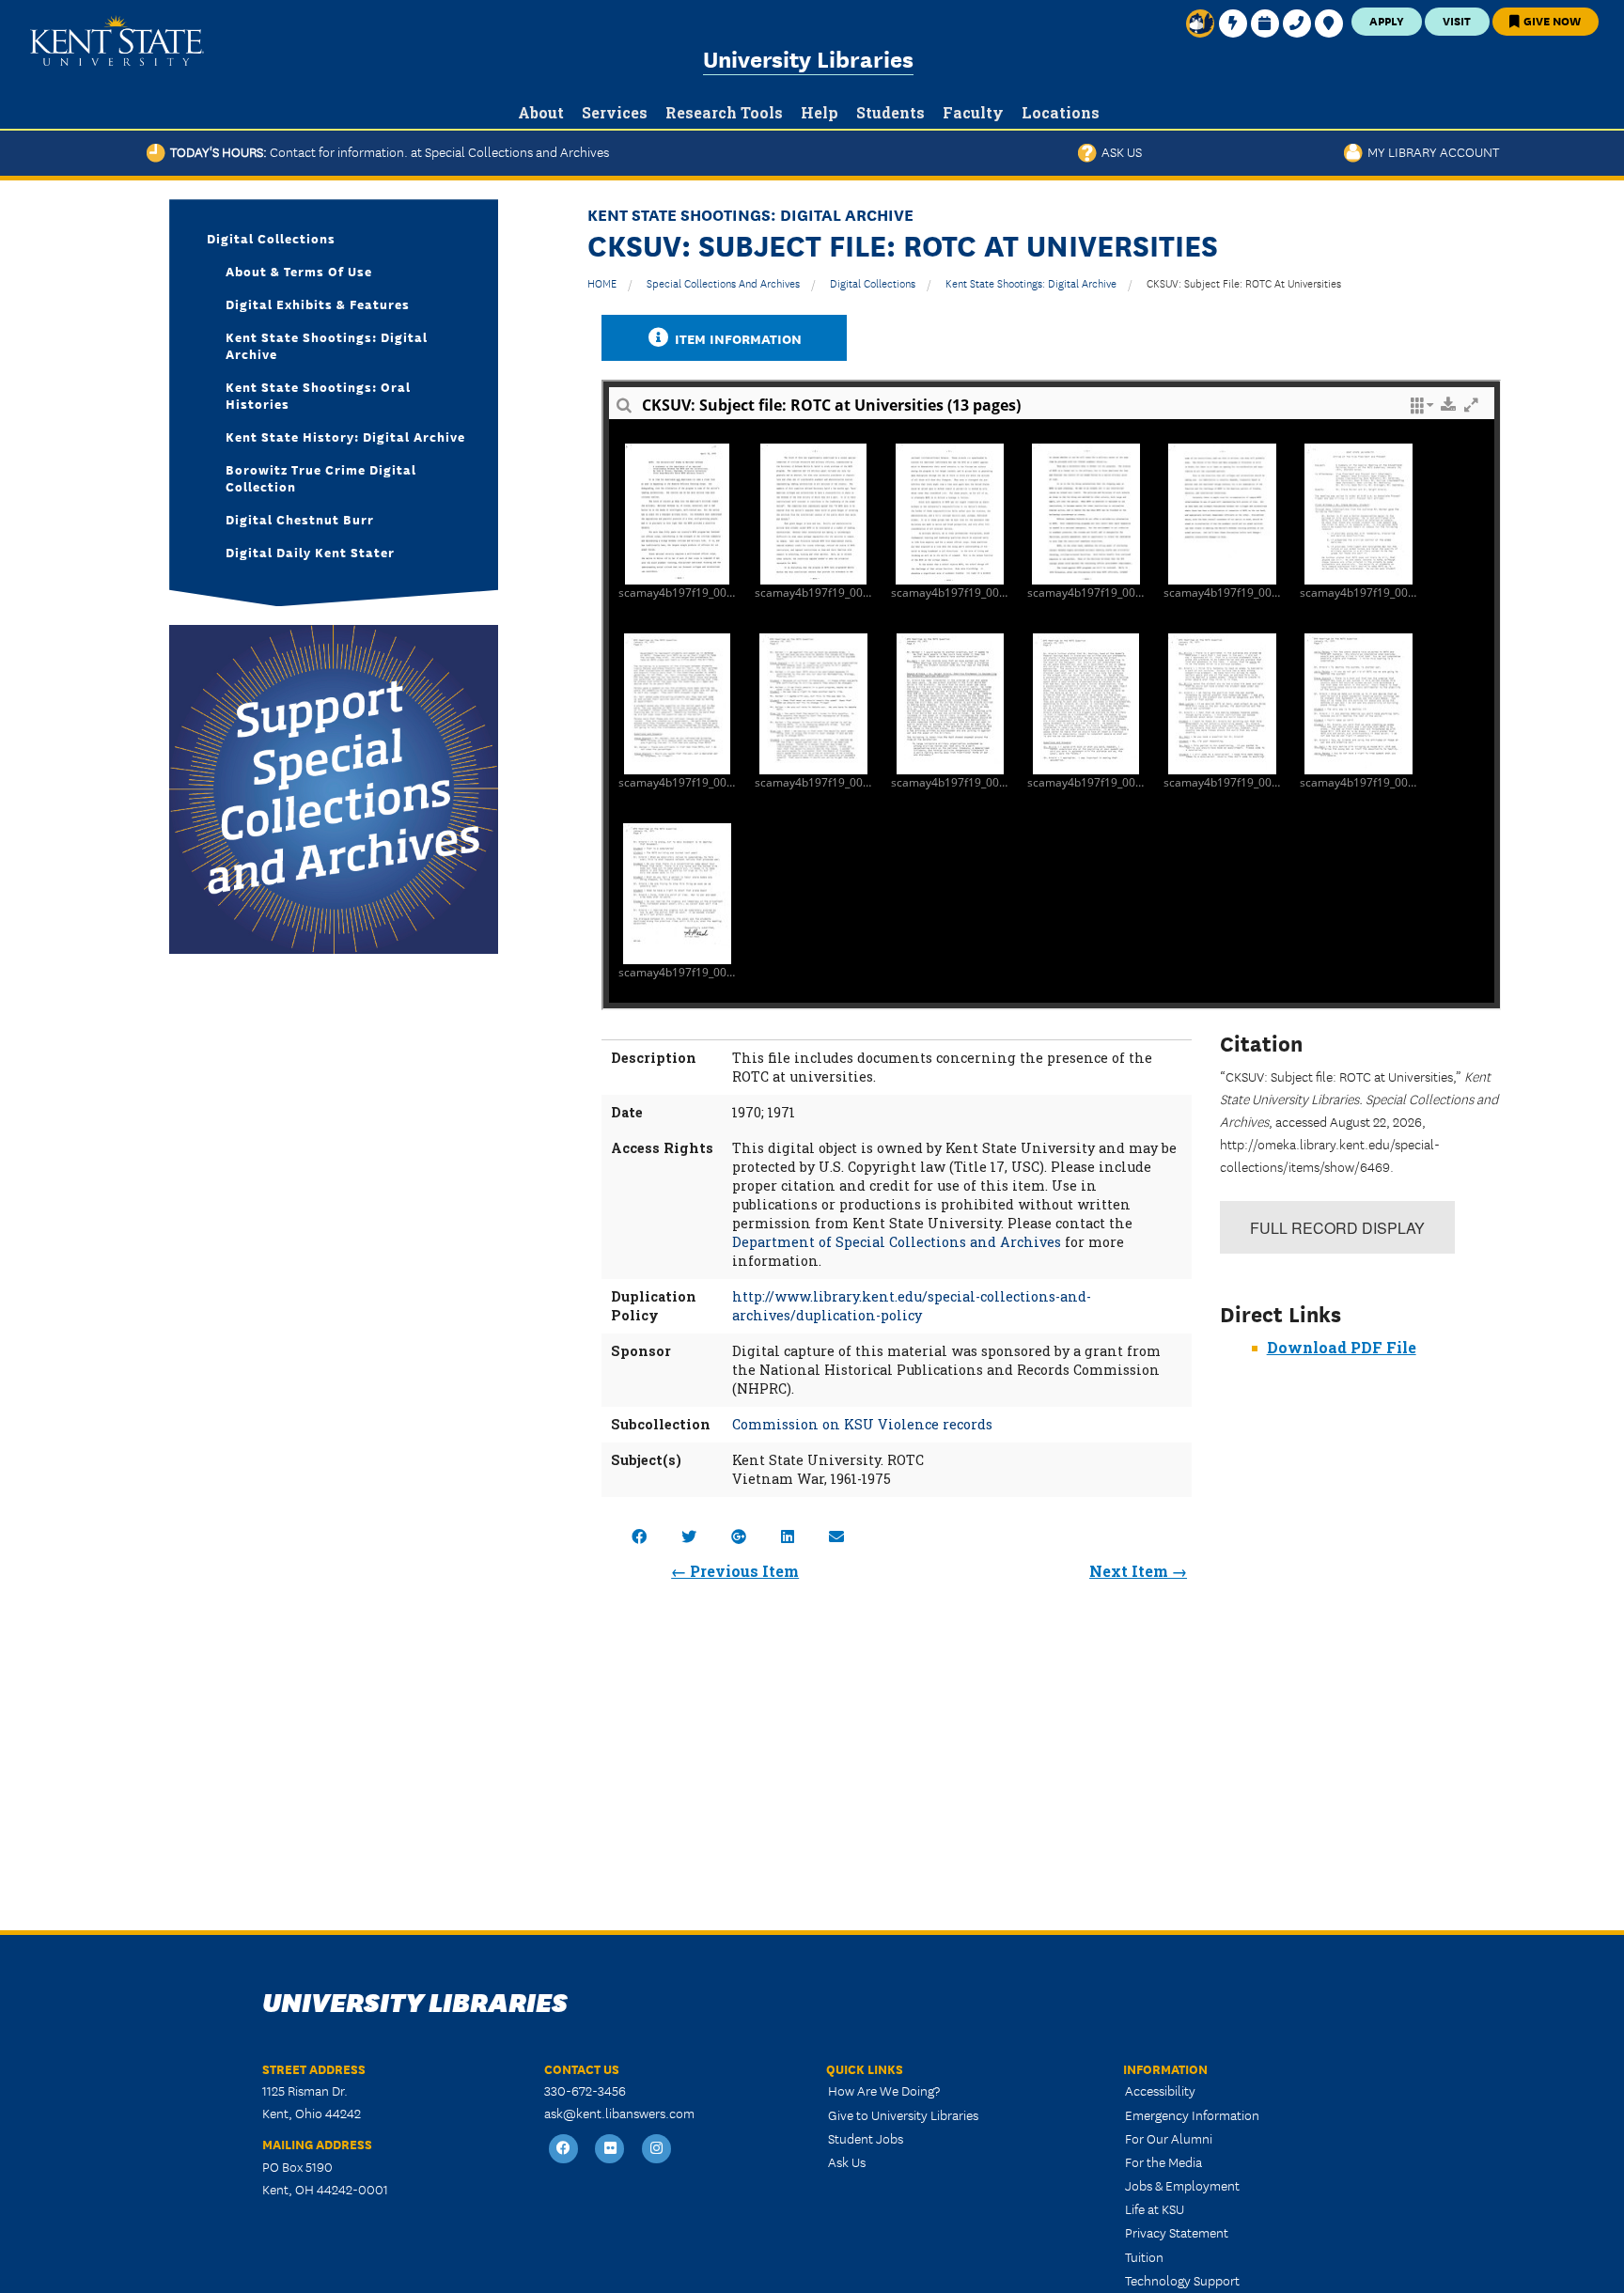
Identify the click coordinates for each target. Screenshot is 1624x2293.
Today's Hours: (387, 151)
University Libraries (808, 58)
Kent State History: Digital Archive (345, 436)
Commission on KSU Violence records (862, 1424)
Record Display (1337, 1228)
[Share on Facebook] (639, 1536)
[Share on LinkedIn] (788, 1536)
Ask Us (1119, 151)
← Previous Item (735, 1571)
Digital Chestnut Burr (300, 519)
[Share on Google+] (739, 1536)
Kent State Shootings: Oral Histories (318, 395)
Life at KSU (1155, 2208)
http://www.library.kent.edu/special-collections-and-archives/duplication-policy (912, 1306)
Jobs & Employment (1182, 2185)
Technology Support (1182, 2280)
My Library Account (1431, 151)
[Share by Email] (836, 1536)
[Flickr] (611, 2150)
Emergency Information (1192, 2114)
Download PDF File (1342, 1347)
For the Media (1163, 2161)
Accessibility (1160, 2090)
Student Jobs (866, 2138)
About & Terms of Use (299, 271)
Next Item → (1138, 1571)
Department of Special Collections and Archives (897, 1242)
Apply (1387, 20)
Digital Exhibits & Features (318, 304)
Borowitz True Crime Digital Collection (321, 477)
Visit (1457, 20)
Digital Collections (873, 282)
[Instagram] (657, 2150)
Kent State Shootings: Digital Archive (1031, 282)
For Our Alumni (1169, 2138)
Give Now (1551, 20)
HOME (602, 282)
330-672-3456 (585, 2090)
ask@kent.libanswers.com (619, 2113)
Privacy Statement (1177, 2232)
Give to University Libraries (903, 2114)
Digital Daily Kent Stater (310, 552)
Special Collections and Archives (723, 282)
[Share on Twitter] (689, 1536)
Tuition (1144, 2256)
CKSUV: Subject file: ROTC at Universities (1244, 282)
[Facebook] (564, 2150)
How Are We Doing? (884, 2090)
